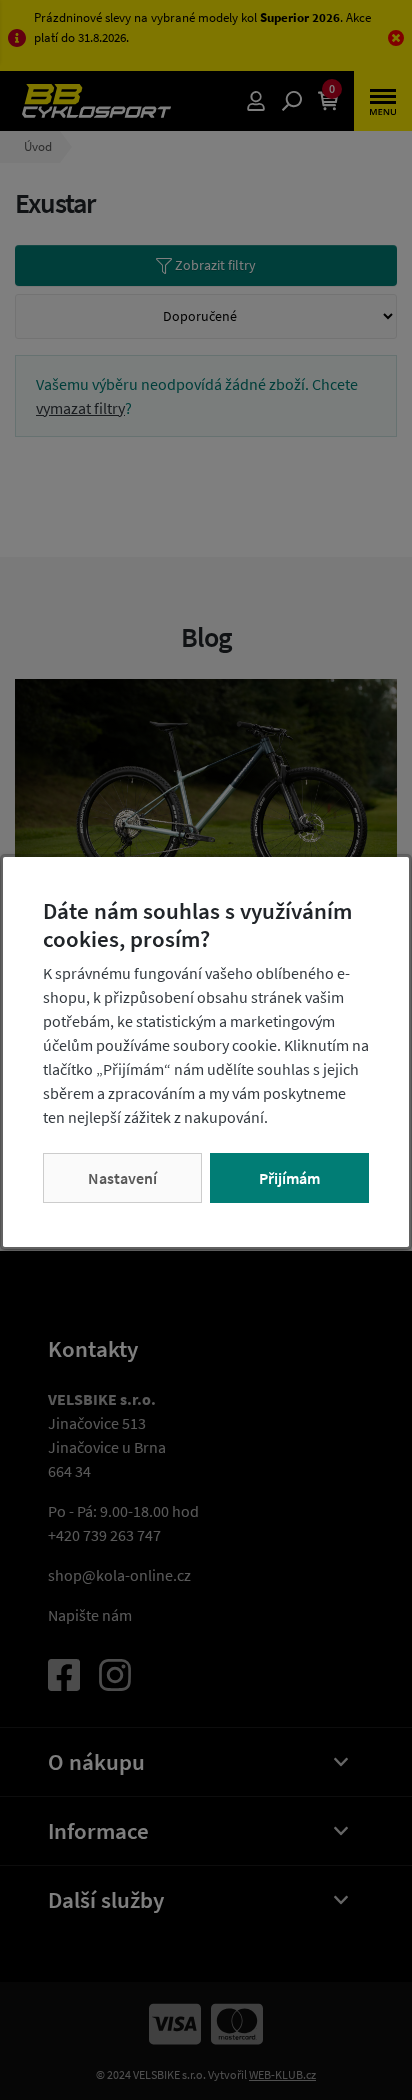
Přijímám (289, 1178)
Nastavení (122, 1178)
